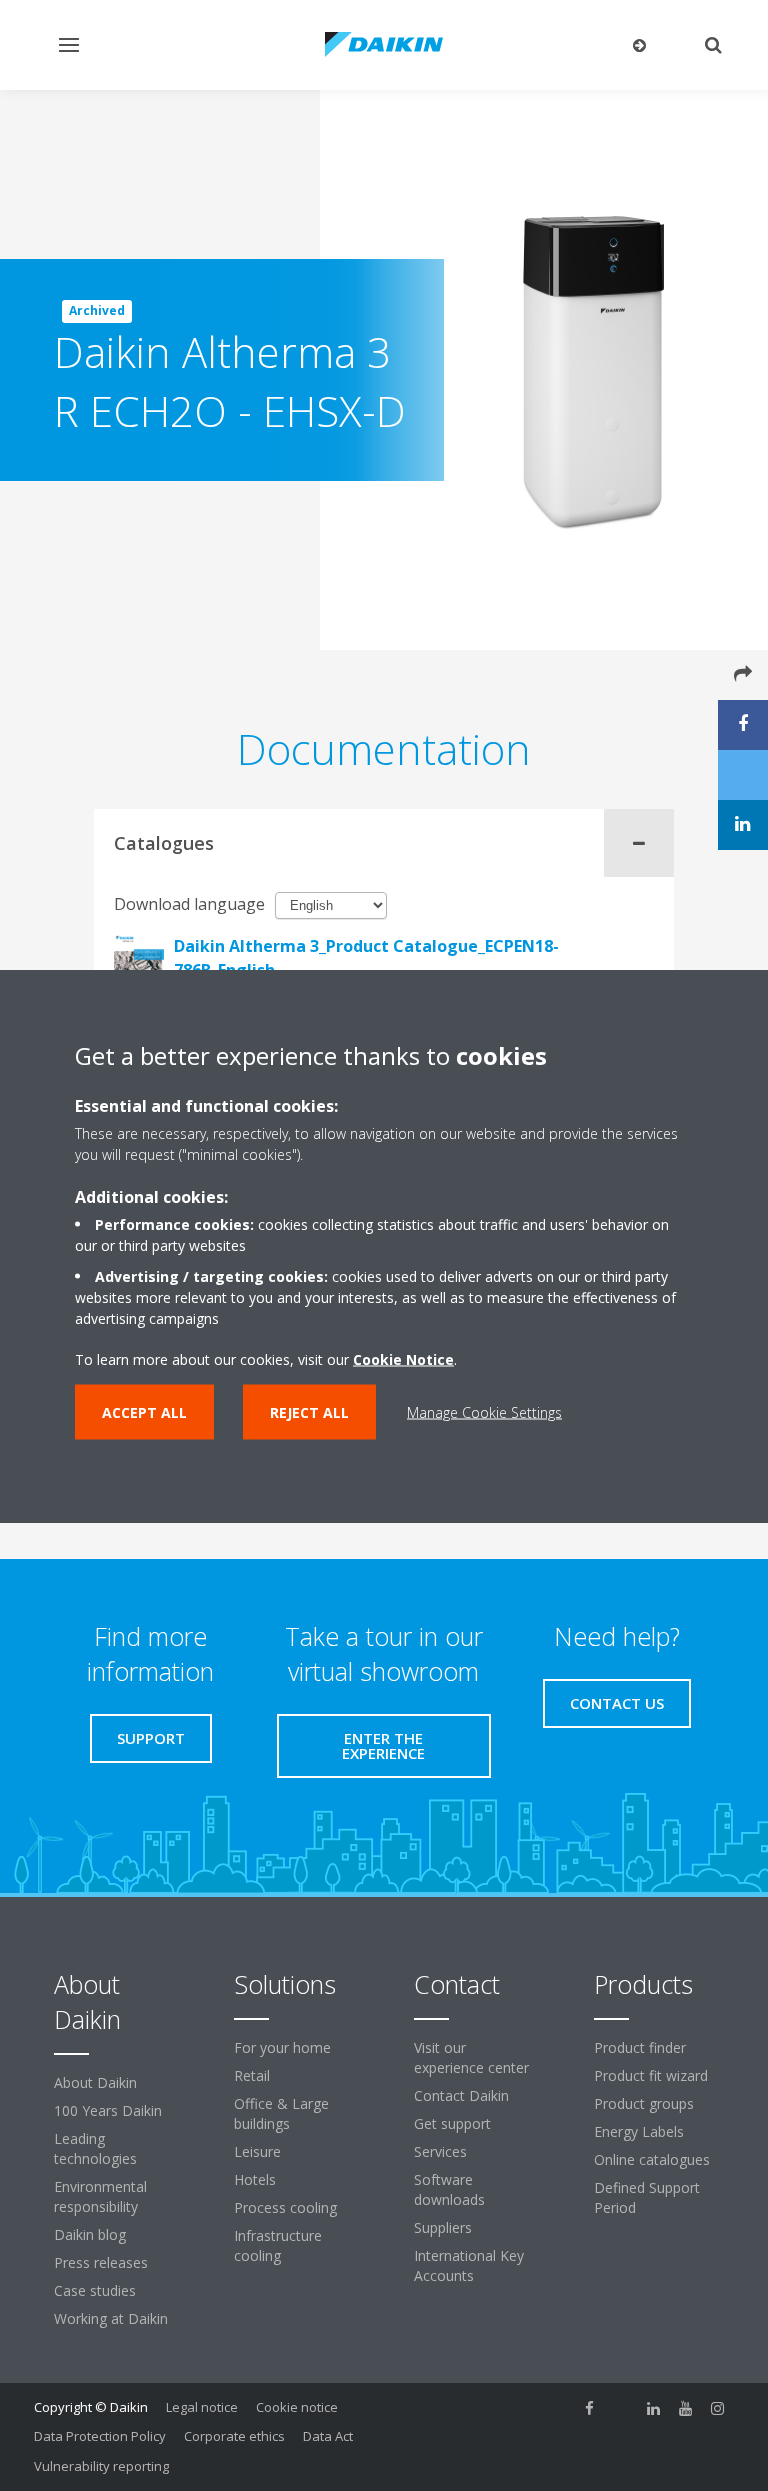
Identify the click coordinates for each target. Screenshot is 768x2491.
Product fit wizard (651, 2075)
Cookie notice (297, 2407)
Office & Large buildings (281, 2113)
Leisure (257, 2151)
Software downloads (449, 2189)
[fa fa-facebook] (590, 2409)
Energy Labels (639, 2131)
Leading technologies (95, 2148)
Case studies (95, 2290)
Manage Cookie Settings (484, 1411)
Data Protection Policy (100, 2436)
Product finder (640, 2047)
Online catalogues (652, 2159)
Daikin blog (90, 2234)
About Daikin (95, 2082)
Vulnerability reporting (101, 2466)
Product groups (644, 2103)
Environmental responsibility (100, 2196)
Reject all (309, 1411)
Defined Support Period (647, 2197)
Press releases (101, 2262)
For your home (282, 2047)
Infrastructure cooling (278, 2245)
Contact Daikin (461, 2095)
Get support (452, 2123)
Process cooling (285, 2207)
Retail (252, 2075)
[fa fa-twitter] (622, 2409)
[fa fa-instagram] (718, 2409)
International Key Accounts (469, 2265)
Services (440, 2151)
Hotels (255, 2179)
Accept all (144, 1411)
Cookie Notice (403, 1358)
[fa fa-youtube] (686, 2409)
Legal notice (202, 2407)
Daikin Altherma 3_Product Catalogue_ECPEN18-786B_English (366, 958)
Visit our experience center (471, 2057)
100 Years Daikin (108, 2110)
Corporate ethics (234, 2436)
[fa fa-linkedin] (654, 2409)
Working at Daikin (111, 2318)
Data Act (328, 2436)
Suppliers (443, 2227)
